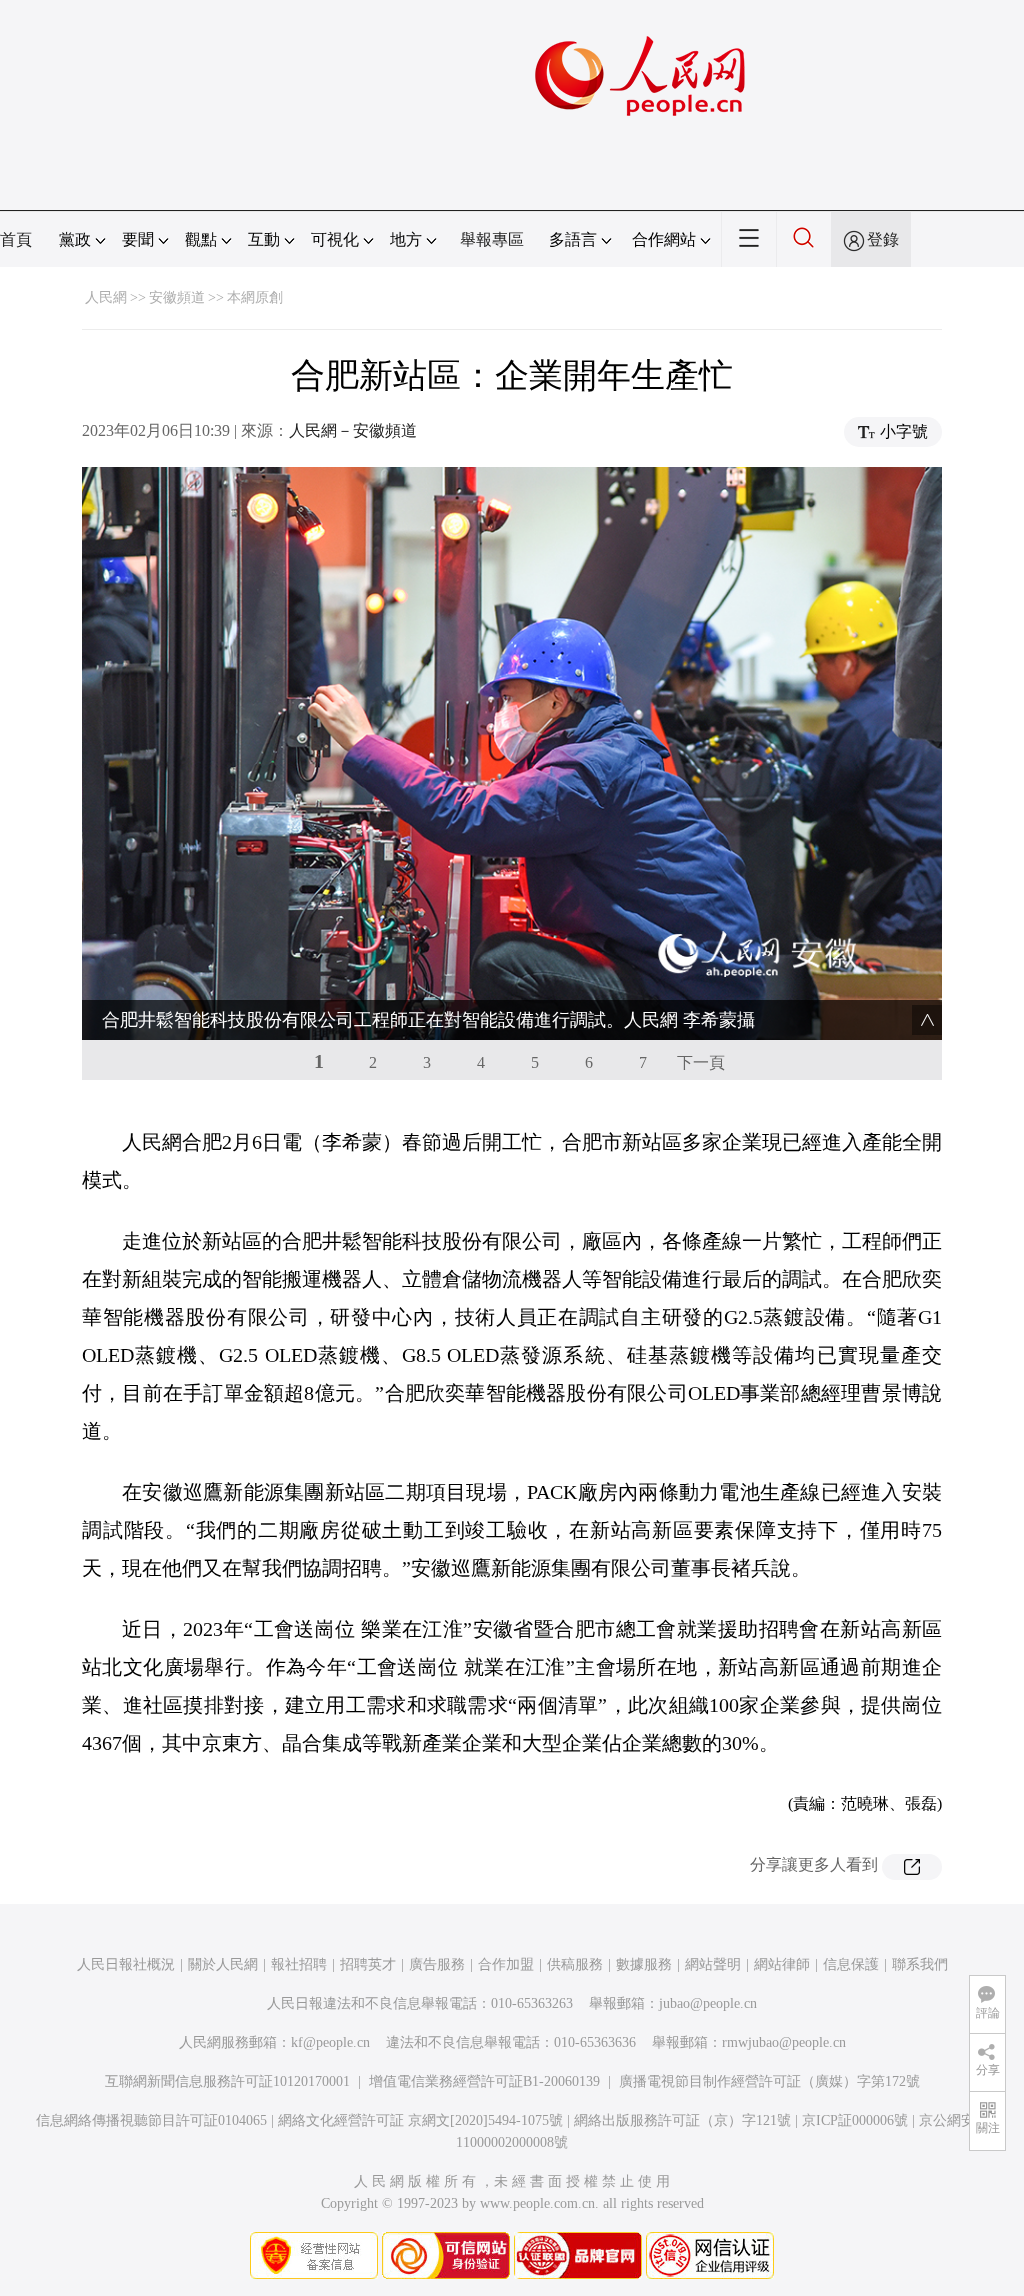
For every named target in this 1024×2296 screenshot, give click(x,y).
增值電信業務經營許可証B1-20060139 (484, 2081)
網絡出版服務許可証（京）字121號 (682, 2120)
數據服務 (644, 1964)
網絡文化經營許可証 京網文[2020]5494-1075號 (420, 2120)
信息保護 (851, 1964)
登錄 (883, 239)
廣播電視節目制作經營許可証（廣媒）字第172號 (769, 2081)
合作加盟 (506, 1964)
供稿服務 (575, 1964)
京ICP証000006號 (855, 2120)
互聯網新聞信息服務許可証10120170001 (227, 2081)
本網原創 (255, 297)
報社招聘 (299, 1964)
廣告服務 (437, 1964)
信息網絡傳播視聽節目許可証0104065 (151, 2120)
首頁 (16, 239)
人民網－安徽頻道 (353, 430)
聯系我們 (920, 1964)
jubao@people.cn (708, 2003)
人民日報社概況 (126, 1964)
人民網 (106, 297)
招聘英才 (368, 1964)
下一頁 (701, 1062)
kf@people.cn (330, 2042)
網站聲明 (713, 1964)
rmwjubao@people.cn (784, 2042)
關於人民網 (223, 1964)
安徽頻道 (177, 297)
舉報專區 (492, 239)
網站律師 (782, 1964)
